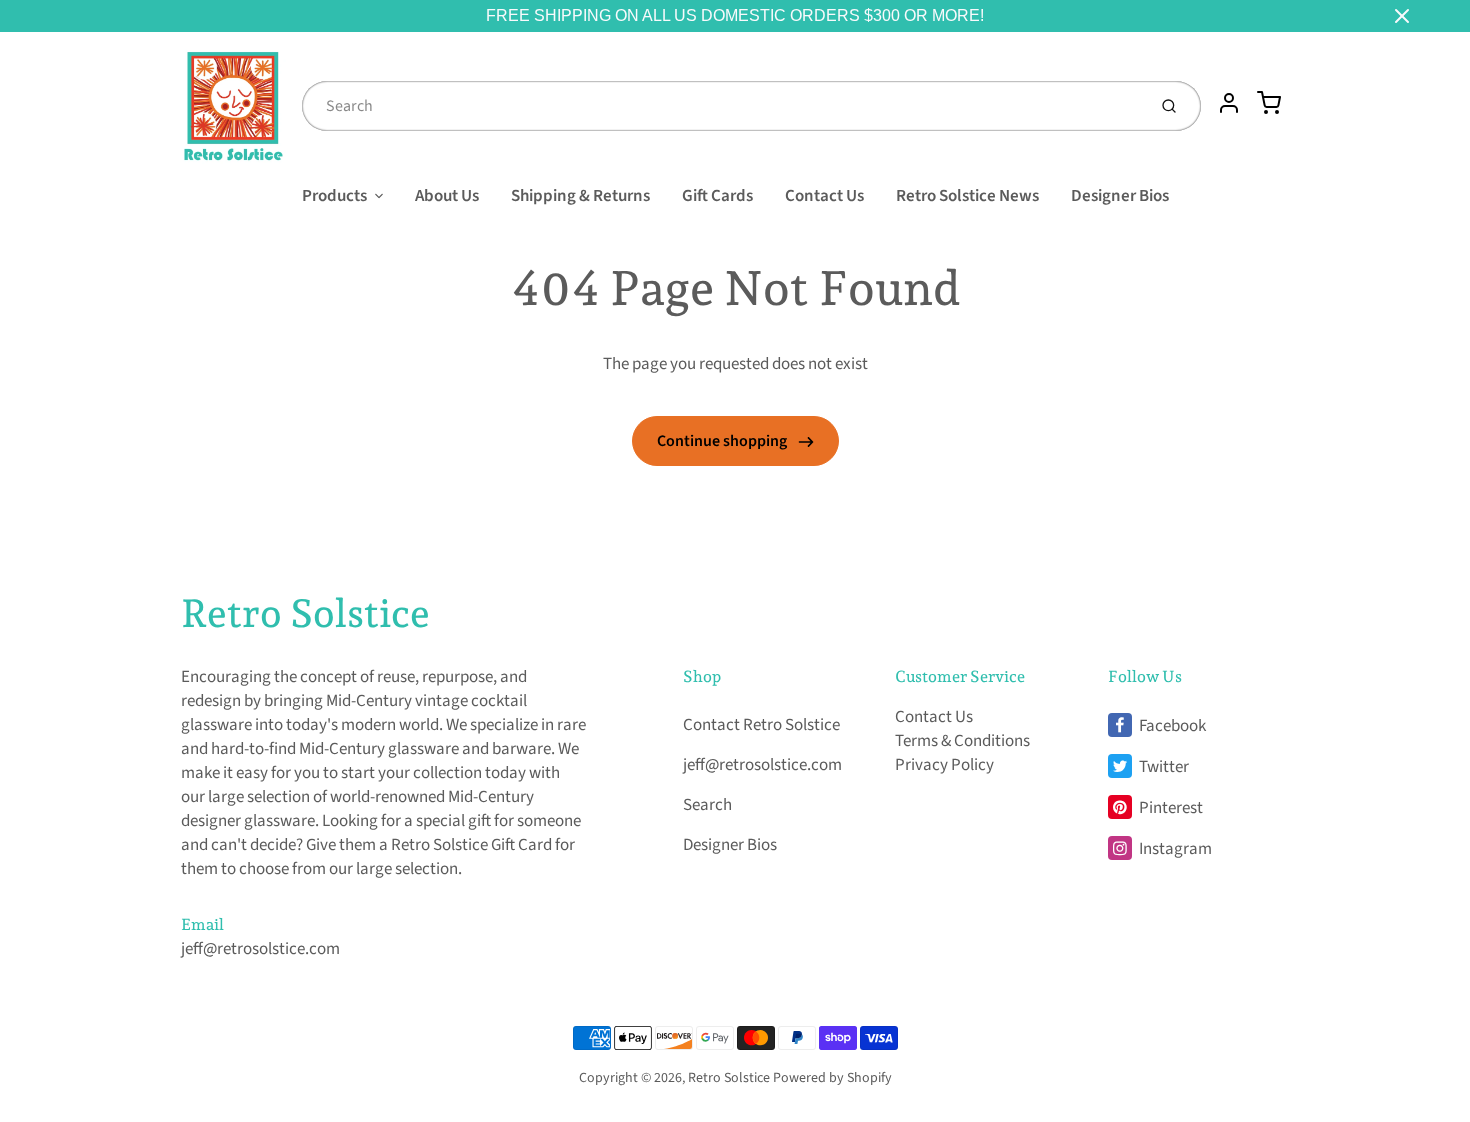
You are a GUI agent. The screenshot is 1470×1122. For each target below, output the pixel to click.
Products (334, 196)
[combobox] (722, 106)
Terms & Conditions (962, 741)
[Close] (1402, 16)
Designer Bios (1120, 196)
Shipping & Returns (580, 196)
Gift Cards (717, 196)
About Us (447, 196)
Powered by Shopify (832, 1078)
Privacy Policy (944, 765)
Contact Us (824, 196)
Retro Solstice (305, 613)
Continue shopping (723, 441)
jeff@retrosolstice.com (260, 949)
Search (707, 805)
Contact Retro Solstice (761, 725)
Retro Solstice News (967, 196)
